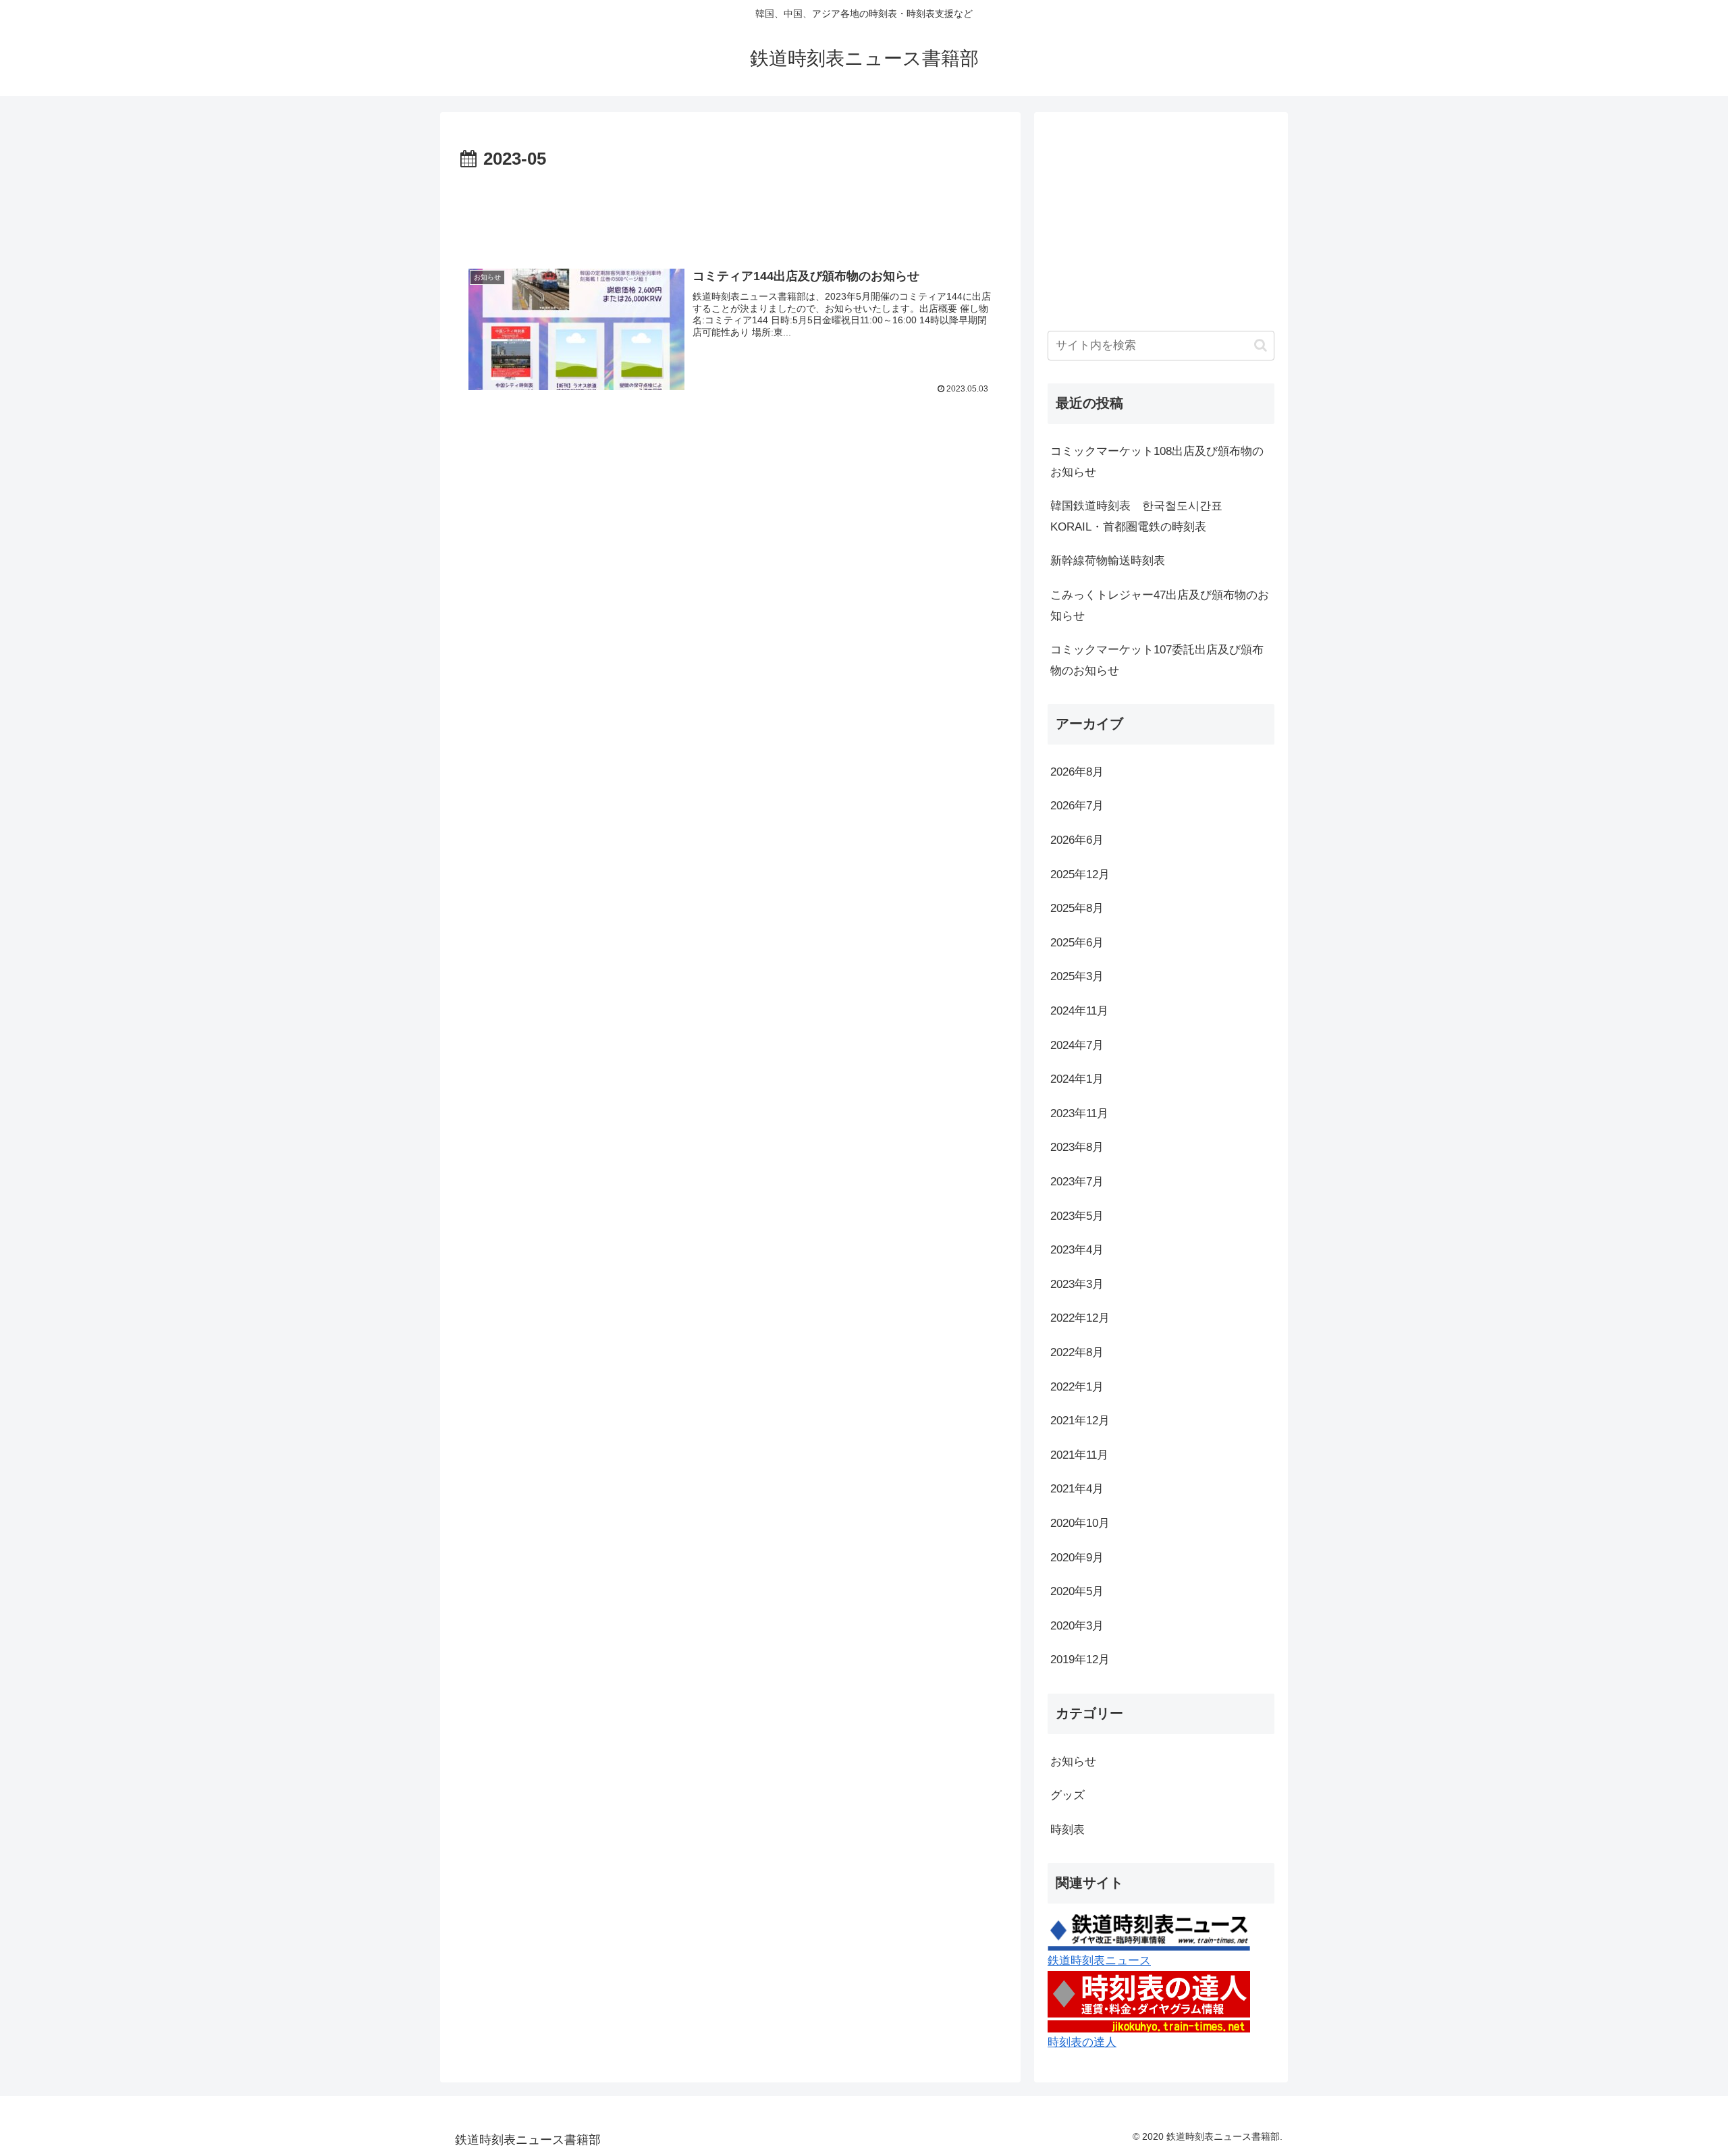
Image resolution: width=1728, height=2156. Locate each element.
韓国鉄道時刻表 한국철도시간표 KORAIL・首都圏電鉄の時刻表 (1142, 516)
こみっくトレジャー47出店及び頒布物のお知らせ (1160, 605)
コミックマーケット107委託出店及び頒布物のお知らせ (1157, 660)
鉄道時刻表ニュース (1099, 1961)
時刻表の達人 (1082, 2042)
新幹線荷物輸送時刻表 (1108, 561)
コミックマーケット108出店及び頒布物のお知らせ (1157, 462)
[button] (1261, 345)
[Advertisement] (730, 212)
